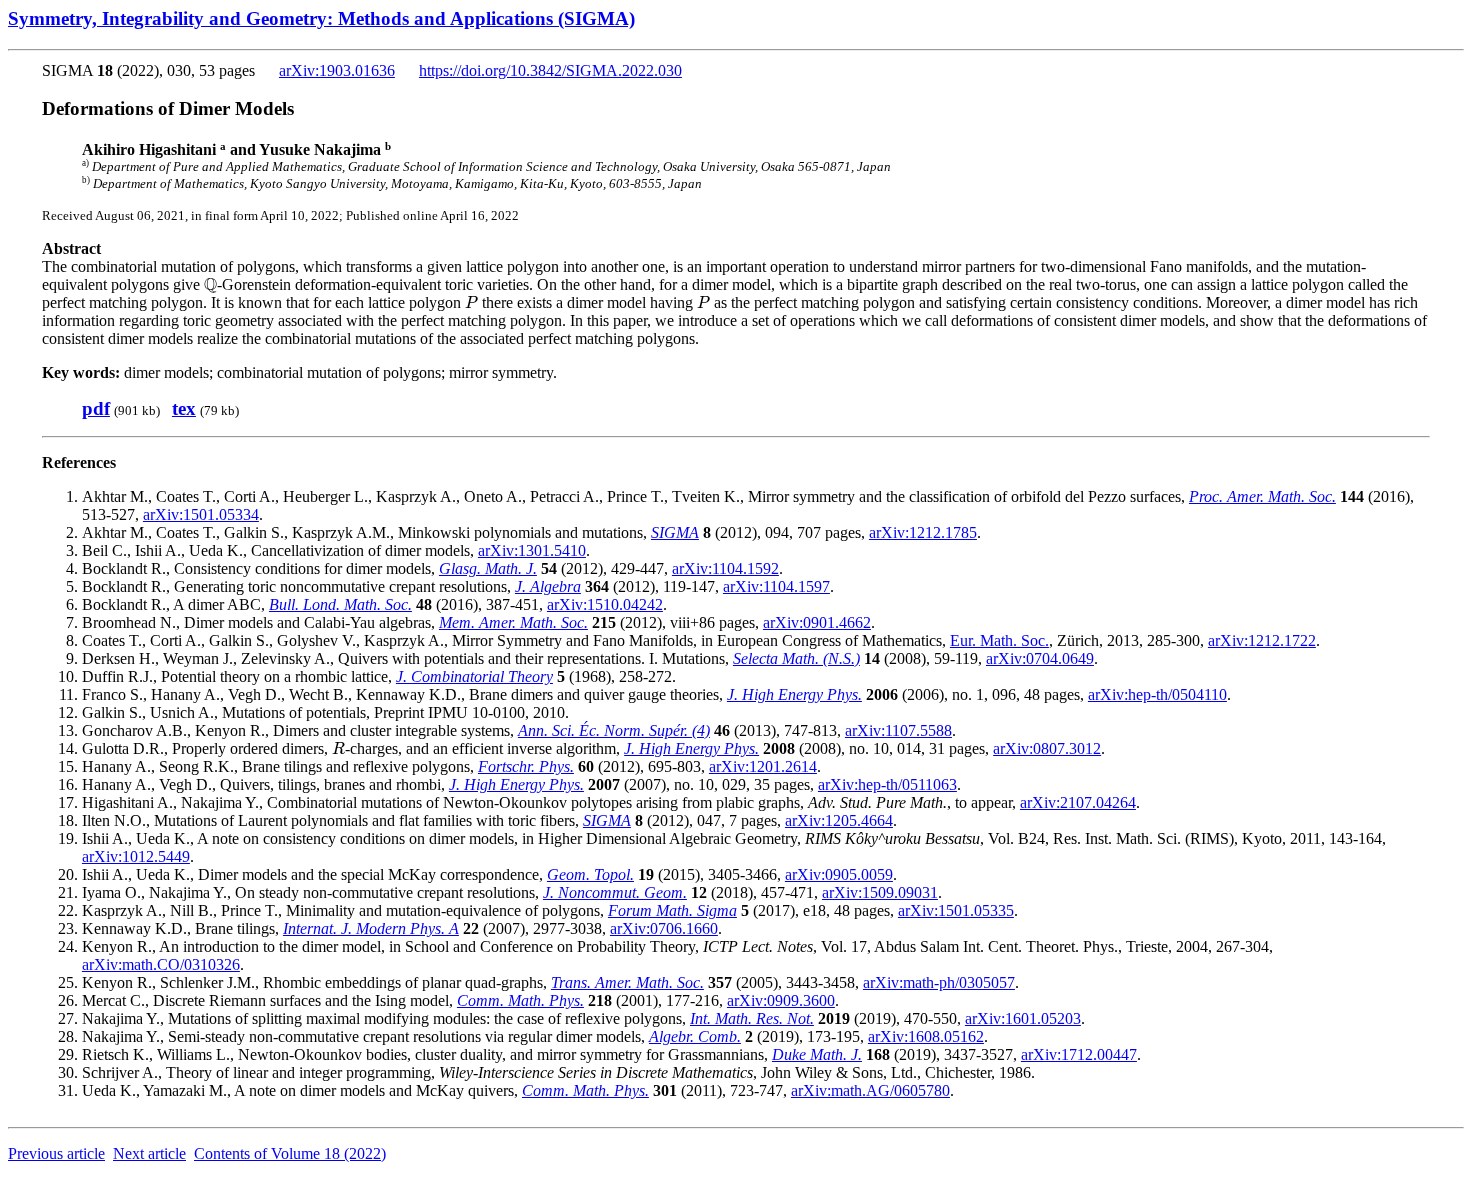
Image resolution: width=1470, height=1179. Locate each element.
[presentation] (210, 284)
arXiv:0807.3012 (1047, 748)
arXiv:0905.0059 (839, 874)
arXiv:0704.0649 (1040, 658)
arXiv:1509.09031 (880, 892)
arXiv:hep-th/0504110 (1157, 694)
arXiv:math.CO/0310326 (161, 964)
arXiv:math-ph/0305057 (939, 982)
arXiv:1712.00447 (1079, 1054)
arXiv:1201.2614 (763, 766)
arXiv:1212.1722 (1262, 640)
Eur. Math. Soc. (999, 640)
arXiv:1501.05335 (956, 910)
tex (184, 408)
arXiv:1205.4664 (839, 820)
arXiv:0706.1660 (664, 928)
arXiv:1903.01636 (337, 70)
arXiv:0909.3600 (781, 1000)
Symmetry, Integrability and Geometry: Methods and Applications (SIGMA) (321, 18)
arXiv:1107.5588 (898, 730)
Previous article (56, 1153)
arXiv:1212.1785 (923, 532)
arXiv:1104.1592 (725, 568)
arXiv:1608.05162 (926, 1036)
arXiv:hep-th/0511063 (887, 784)
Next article (149, 1153)
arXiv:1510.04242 (605, 604)
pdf (96, 408)
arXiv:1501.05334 (201, 514)
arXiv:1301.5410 (532, 550)
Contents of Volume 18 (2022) (290, 1153)
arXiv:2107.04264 (1078, 802)
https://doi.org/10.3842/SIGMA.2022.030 (550, 70)
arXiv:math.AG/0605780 (870, 1090)
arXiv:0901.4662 (817, 622)
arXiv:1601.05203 (1023, 1018)
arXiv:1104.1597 (776, 586)
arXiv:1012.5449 (136, 856)
